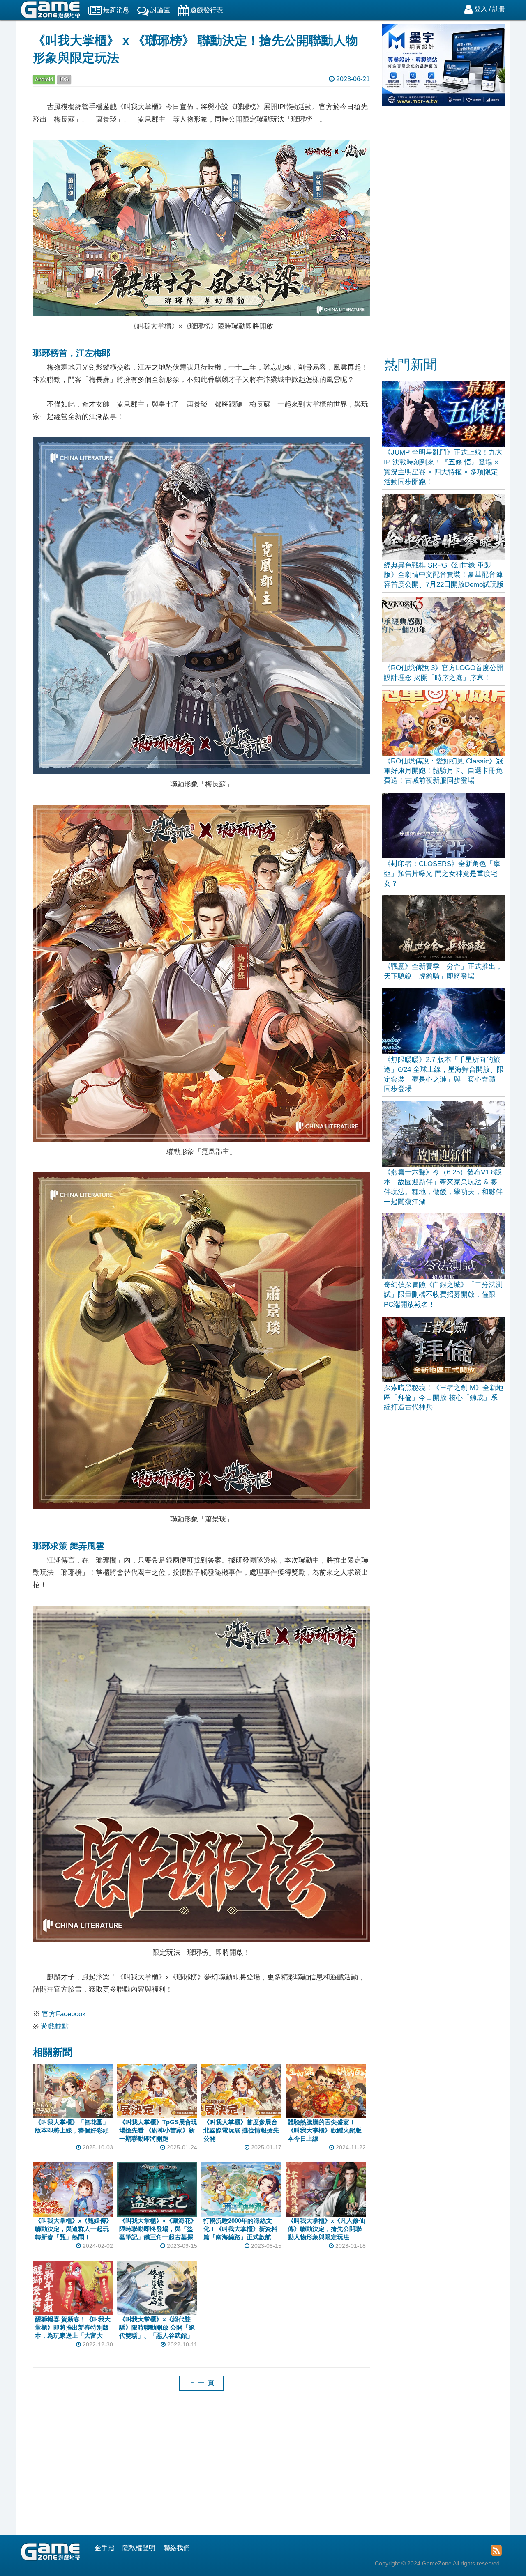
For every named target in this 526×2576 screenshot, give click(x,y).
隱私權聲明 (139, 2548)
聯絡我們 (177, 2548)
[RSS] (496, 2550)
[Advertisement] (201, 2469)
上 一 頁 (201, 2383)
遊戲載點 (55, 2026)
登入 (481, 9)
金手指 (104, 2548)
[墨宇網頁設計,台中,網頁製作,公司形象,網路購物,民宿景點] (444, 104)
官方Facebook (64, 2014)
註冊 (499, 9)
